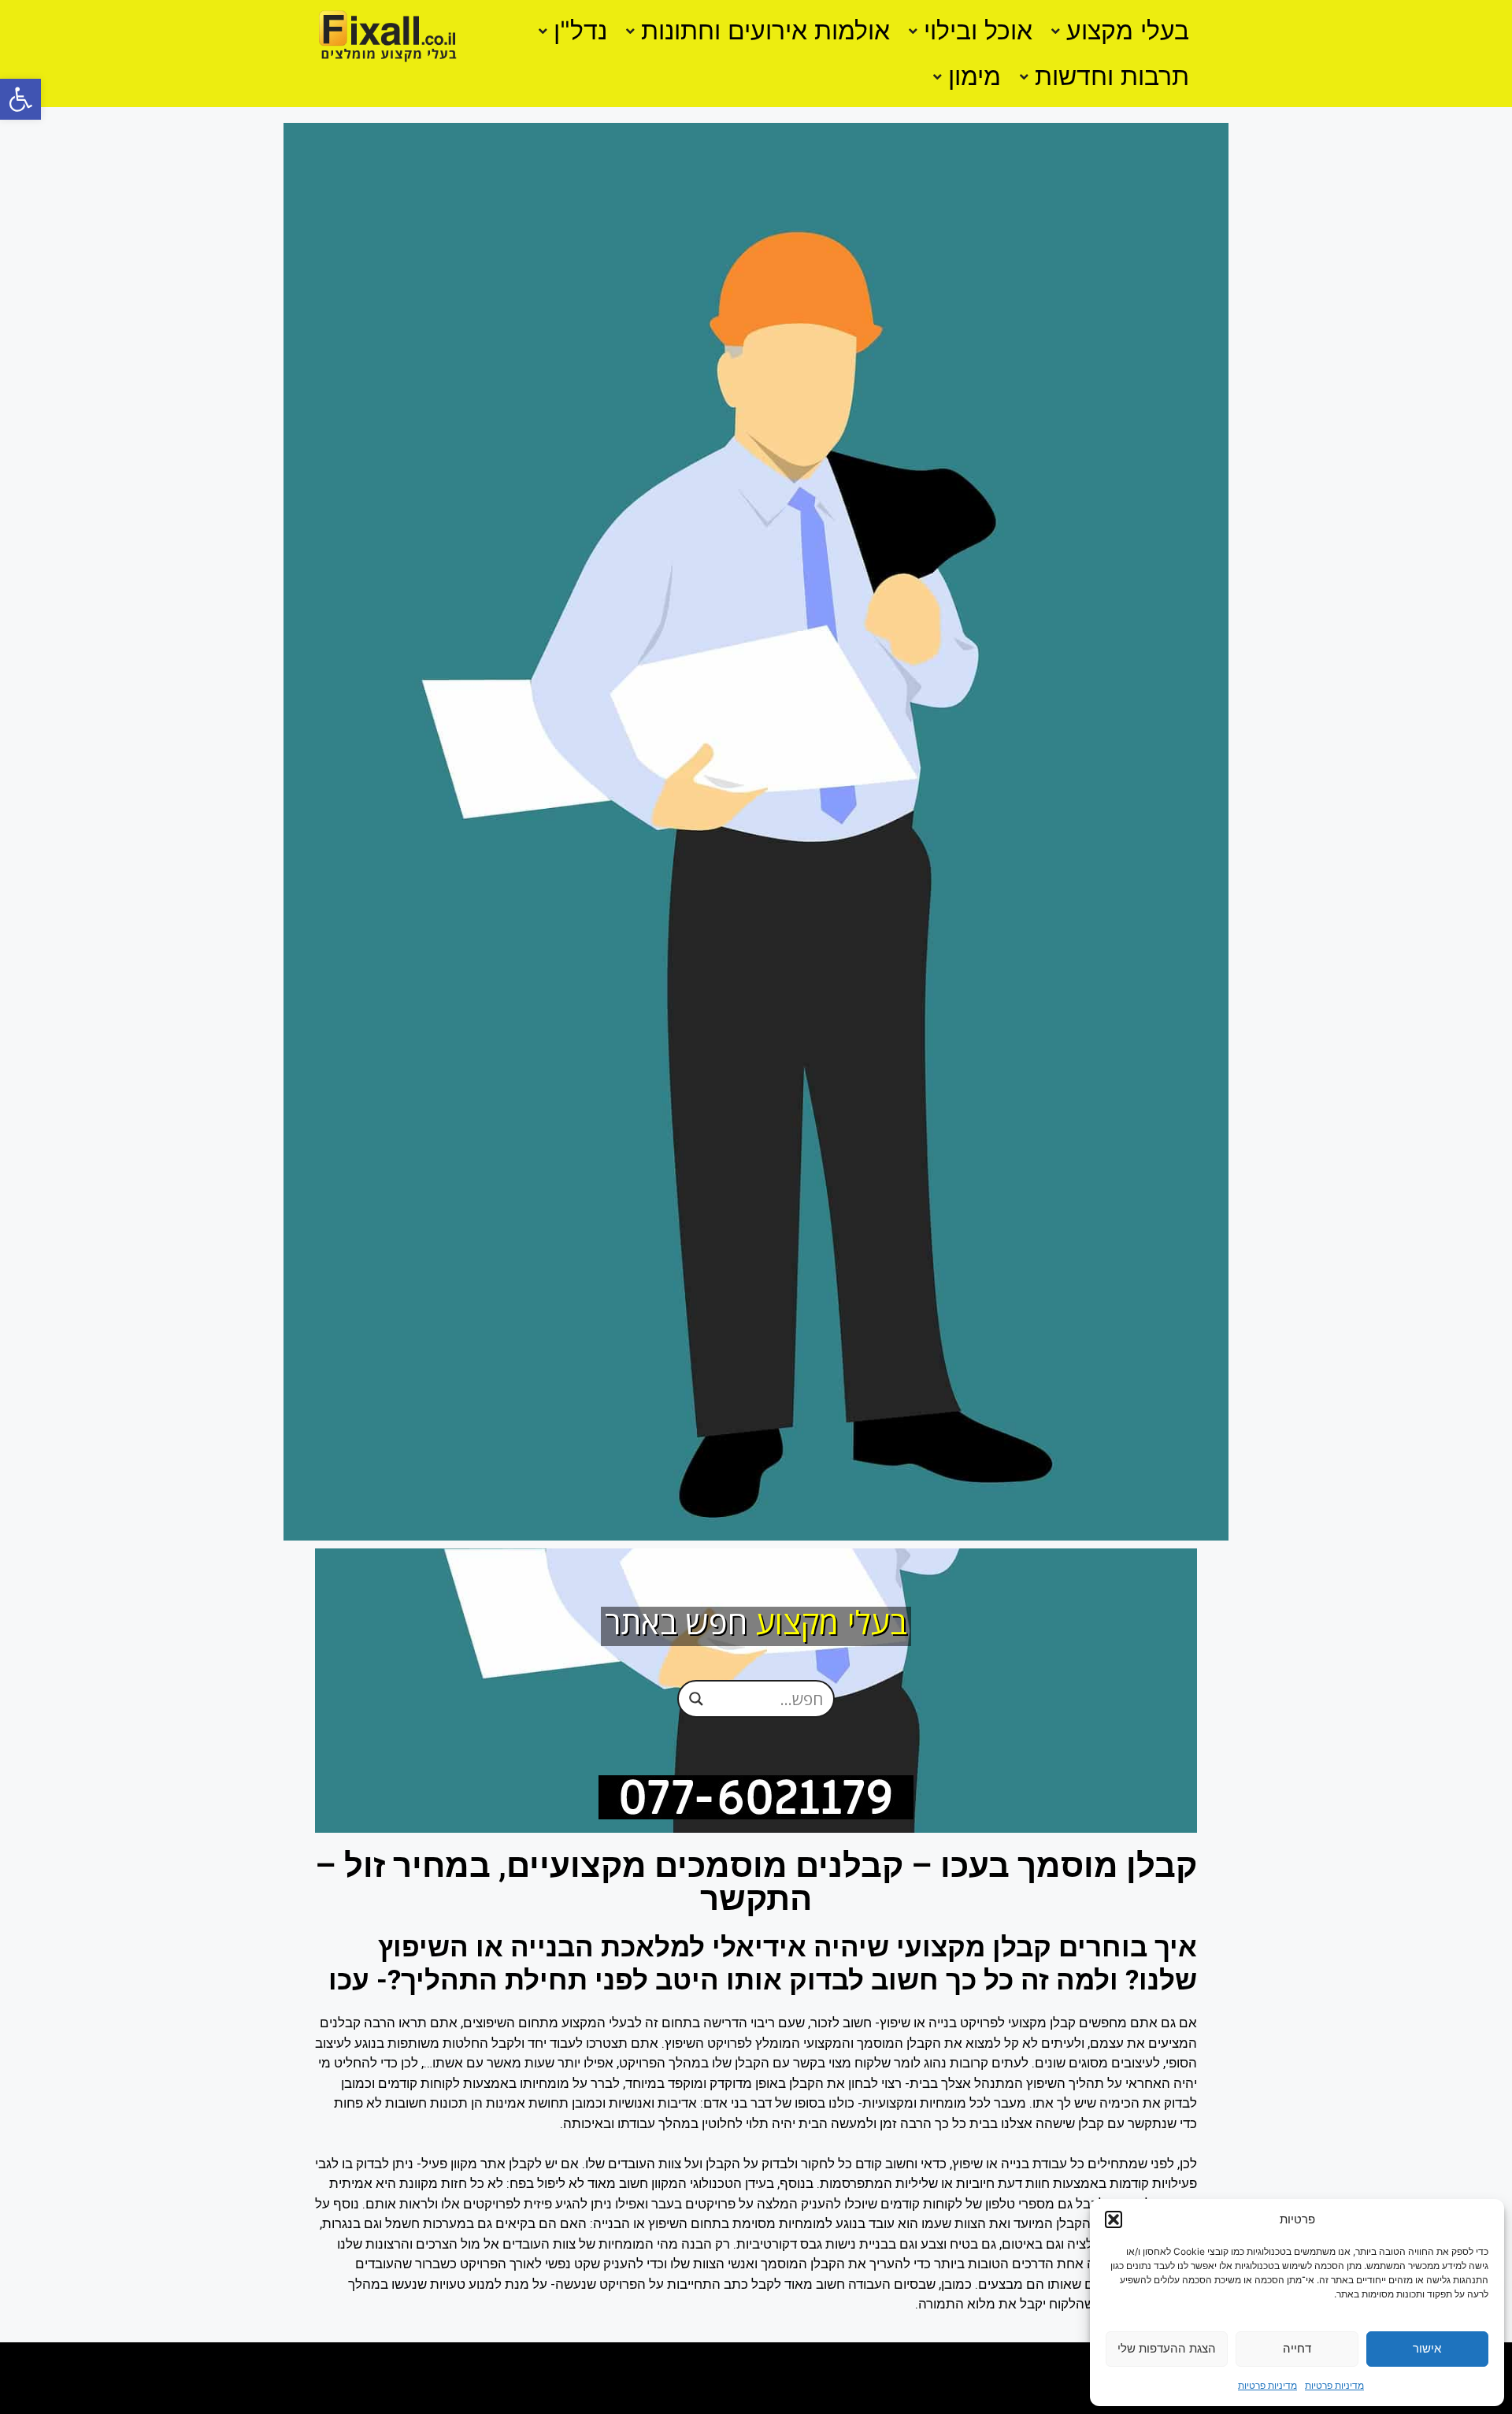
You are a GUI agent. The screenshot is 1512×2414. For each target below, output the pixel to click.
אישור (1427, 2348)
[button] (20, 99)
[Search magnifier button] (696, 1699)
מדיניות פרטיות (1334, 2385)
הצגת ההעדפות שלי (1167, 2348)
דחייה (1297, 2348)
